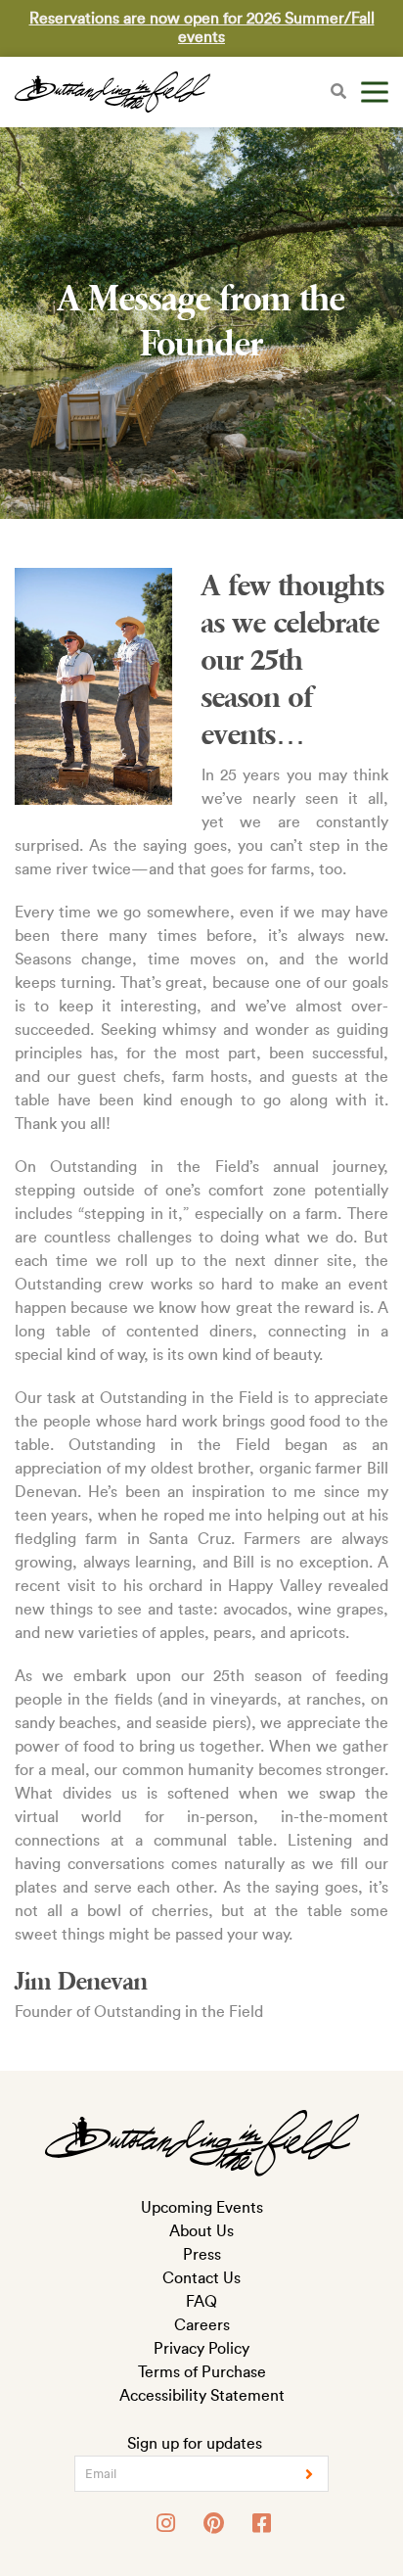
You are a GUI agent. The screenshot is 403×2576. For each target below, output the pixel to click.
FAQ (201, 2302)
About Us (201, 2231)
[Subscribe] (309, 2474)
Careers (202, 2325)
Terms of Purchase (202, 2372)
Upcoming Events (202, 2208)
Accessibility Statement (202, 2396)
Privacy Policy (201, 2349)
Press (202, 2255)
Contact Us (201, 2278)
